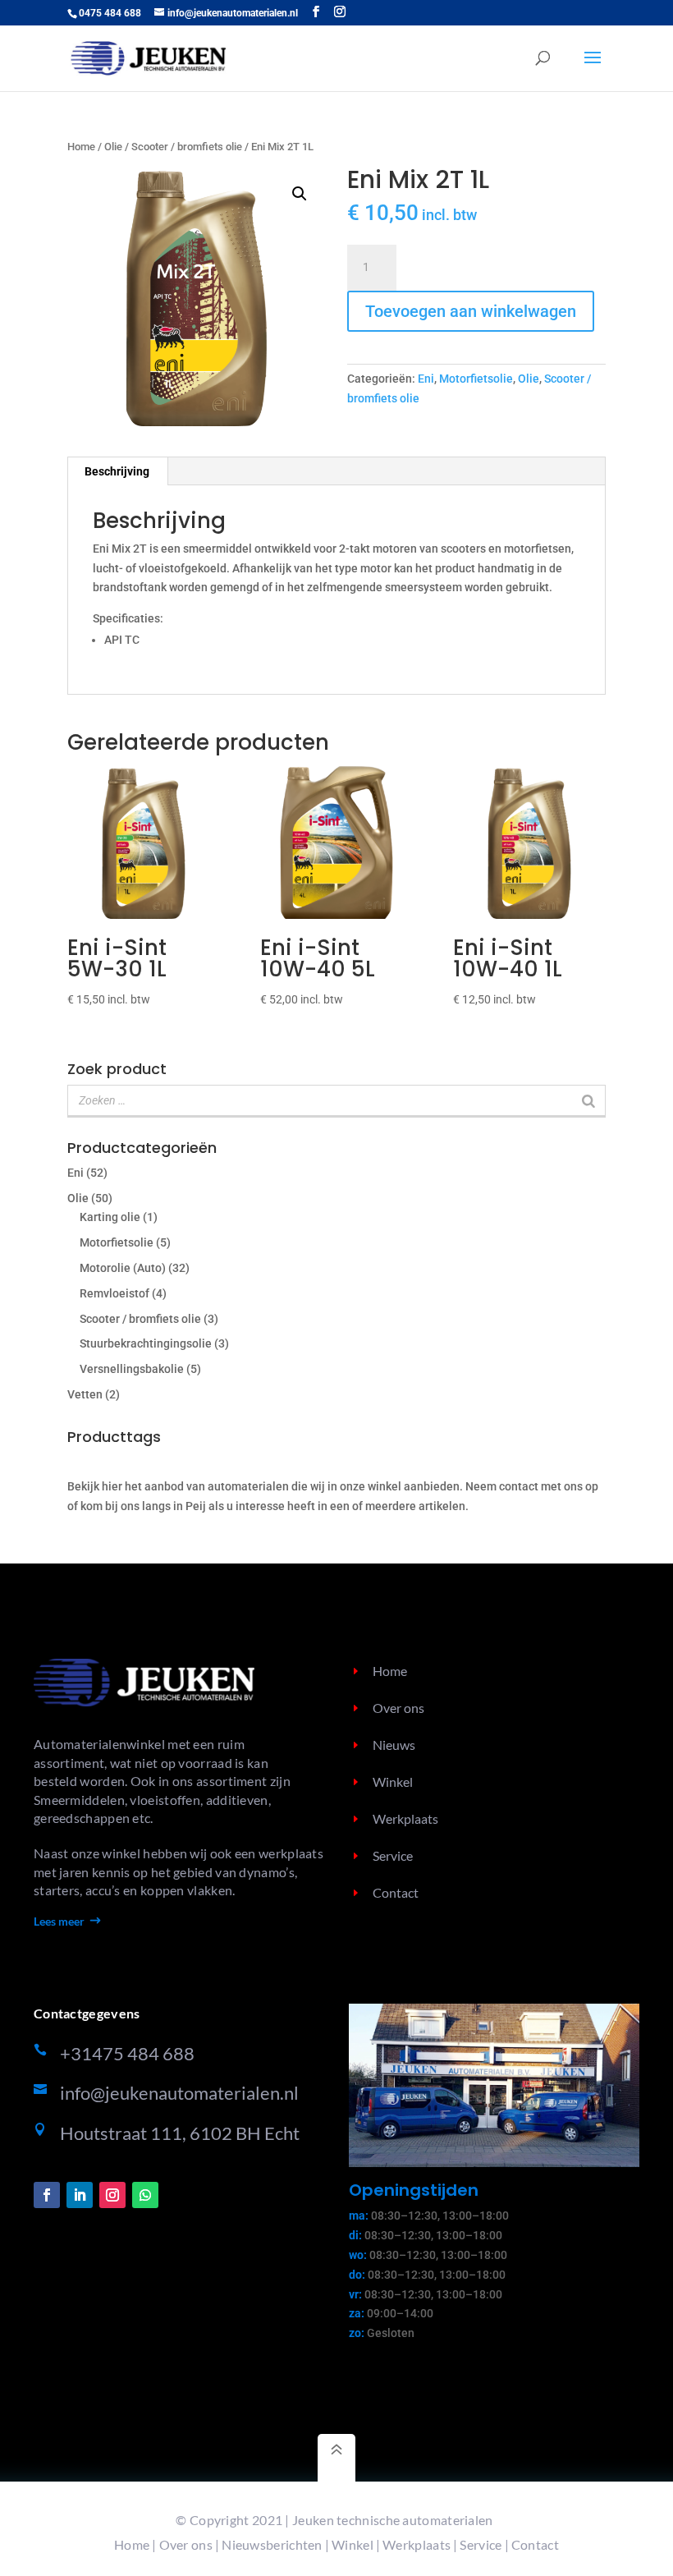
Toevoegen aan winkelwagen (471, 311)
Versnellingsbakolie (132, 1369)
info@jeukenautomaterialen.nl (179, 2093)
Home (81, 147)
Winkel (393, 1782)
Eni (426, 379)
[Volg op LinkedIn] (80, 2195)
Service (393, 1855)
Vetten (85, 1394)
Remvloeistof (114, 1293)
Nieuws (394, 1745)
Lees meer (59, 1921)
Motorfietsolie (476, 379)
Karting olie (110, 1217)
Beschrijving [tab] (117, 471)
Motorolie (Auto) (123, 1268)
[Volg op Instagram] (112, 2195)
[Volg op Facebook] (47, 2195)
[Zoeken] (588, 1100)
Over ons (398, 1708)
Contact (396, 1892)
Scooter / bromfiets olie (187, 147)
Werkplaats (405, 1818)
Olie (113, 147)
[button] (300, 194)
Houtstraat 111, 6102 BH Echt (180, 2133)
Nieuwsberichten (272, 2544)
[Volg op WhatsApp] (145, 2195)
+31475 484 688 (127, 2053)
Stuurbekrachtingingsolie (146, 1343)
